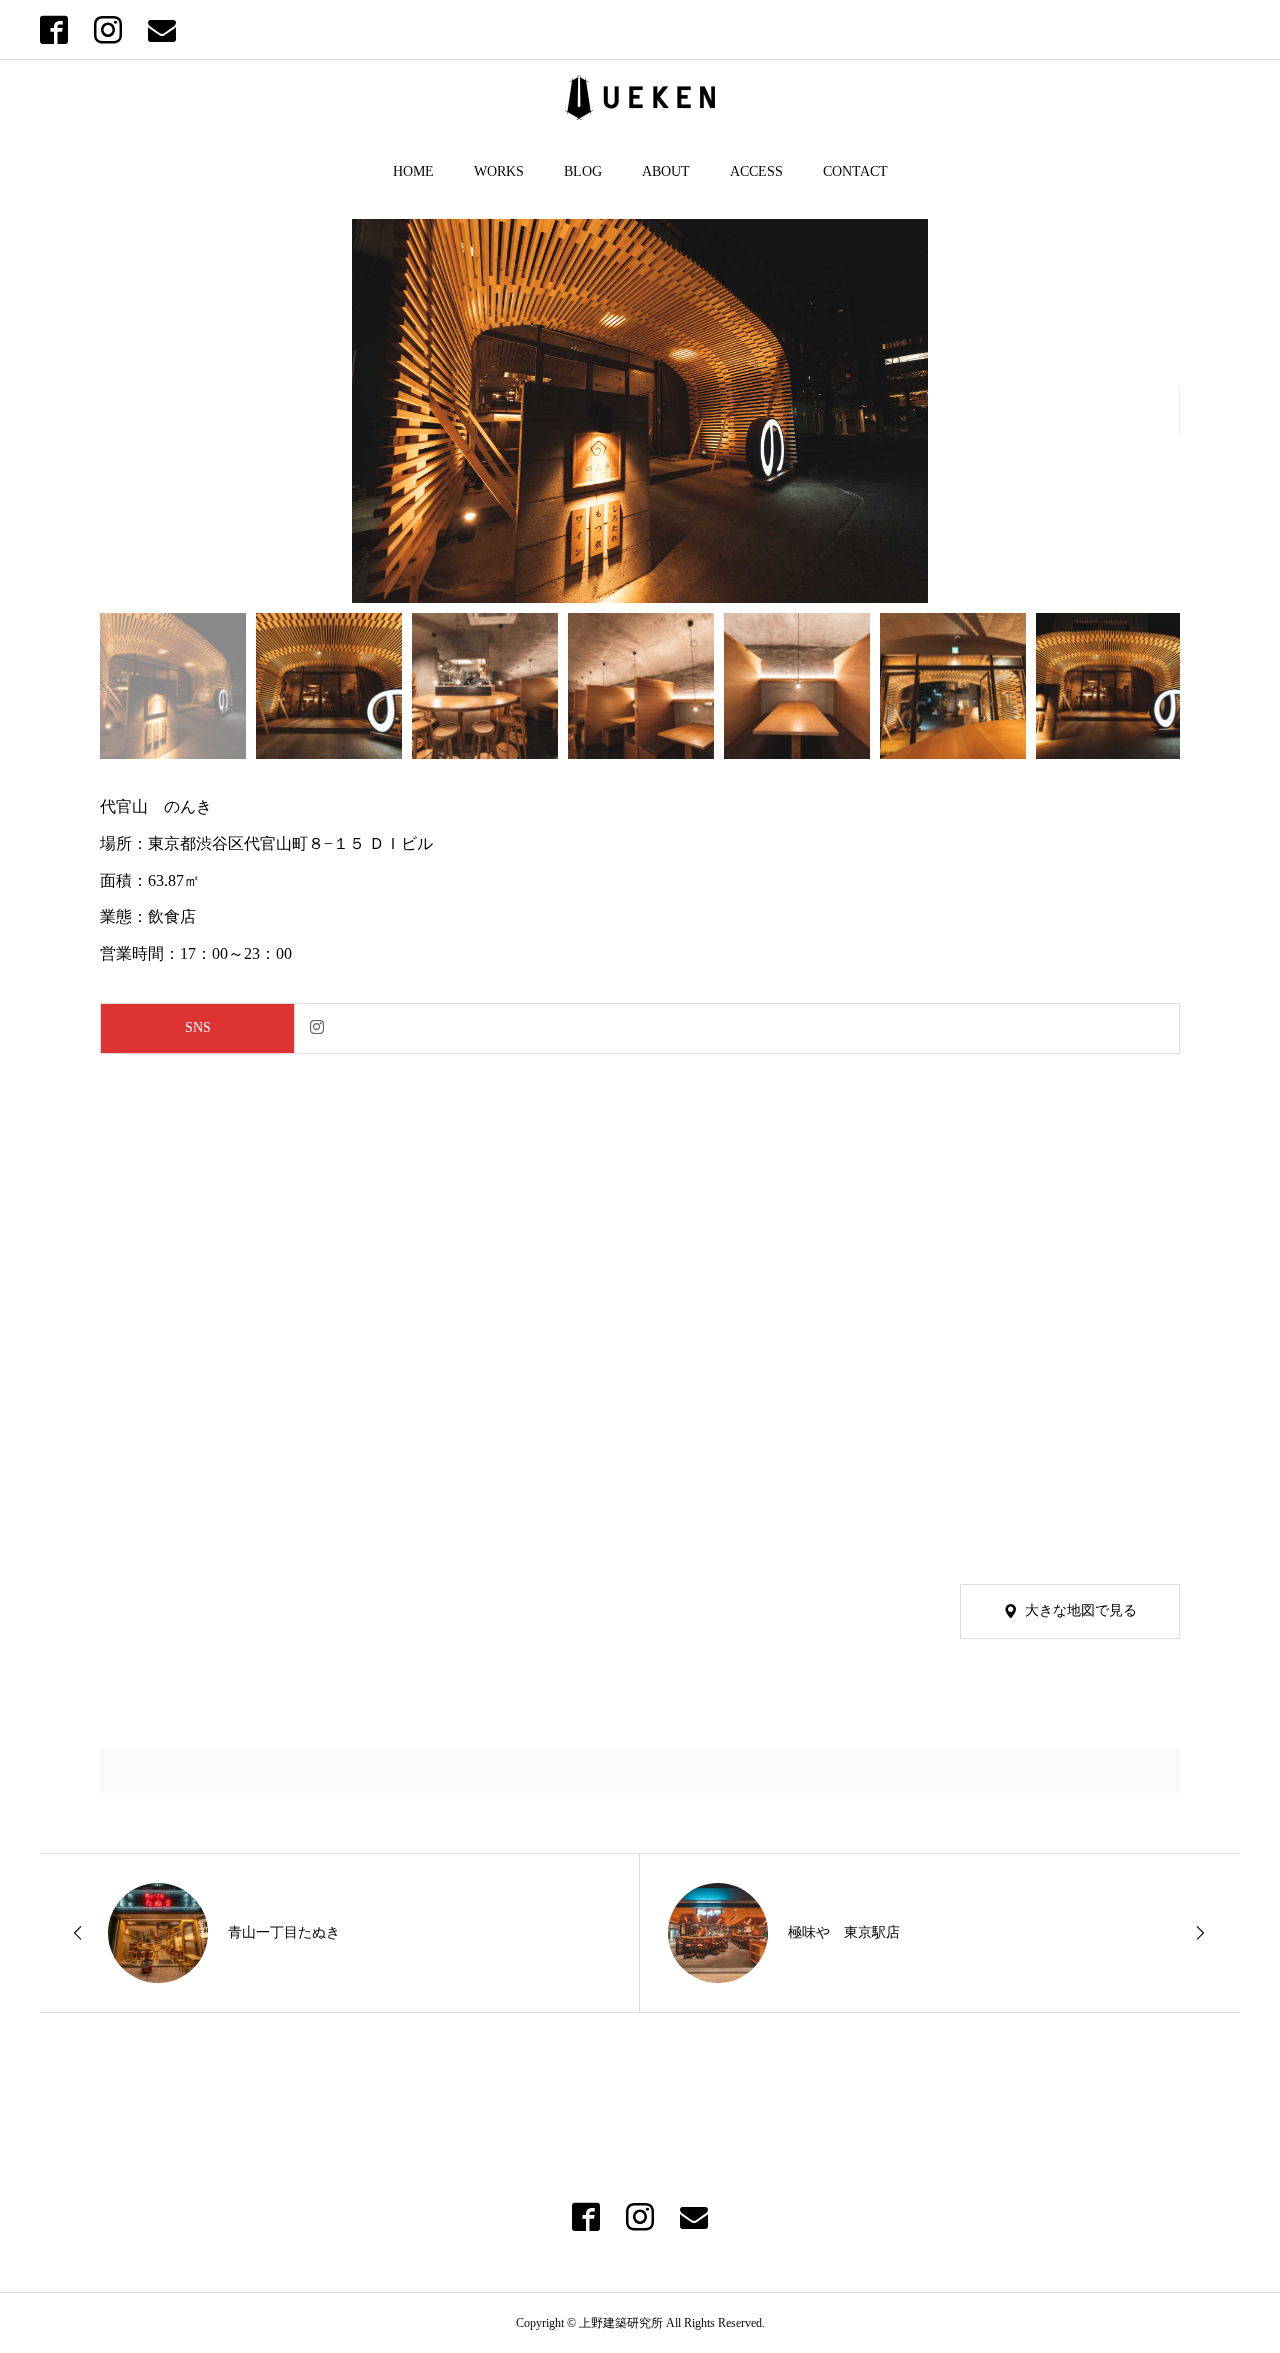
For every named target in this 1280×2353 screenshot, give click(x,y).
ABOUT (666, 171)
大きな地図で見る (1081, 1610)
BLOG (583, 171)
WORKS (499, 171)
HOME (413, 171)
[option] (640, 411)
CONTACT (855, 171)
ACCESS (756, 171)
